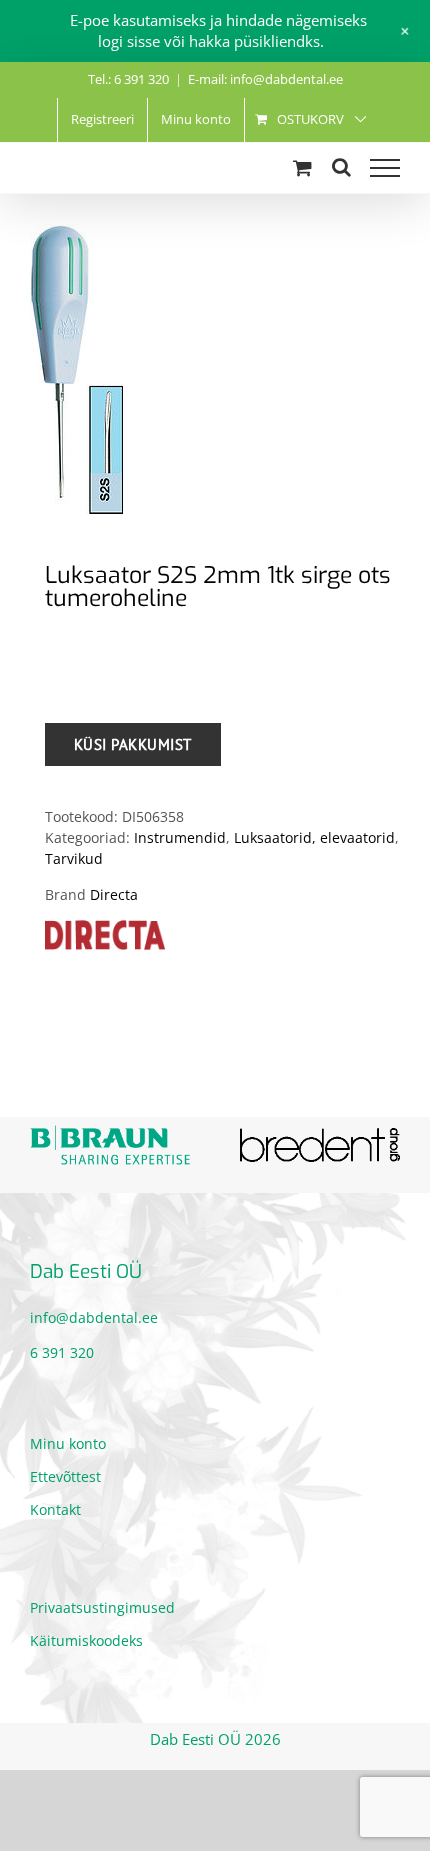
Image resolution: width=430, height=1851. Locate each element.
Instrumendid (180, 837)
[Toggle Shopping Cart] (302, 167)
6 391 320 (62, 1352)
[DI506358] (215, 369)
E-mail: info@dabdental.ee (265, 79)
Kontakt (55, 1509)
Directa (114, 894)
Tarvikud (74, 858)
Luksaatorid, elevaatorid (314, 837)
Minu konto (68, 1443)
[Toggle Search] (341, 167)
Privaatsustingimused (102, 1607)
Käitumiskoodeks (86, 1640)
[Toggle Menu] (385, 168)
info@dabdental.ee (94, 1317)
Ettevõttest (65, 1476)
